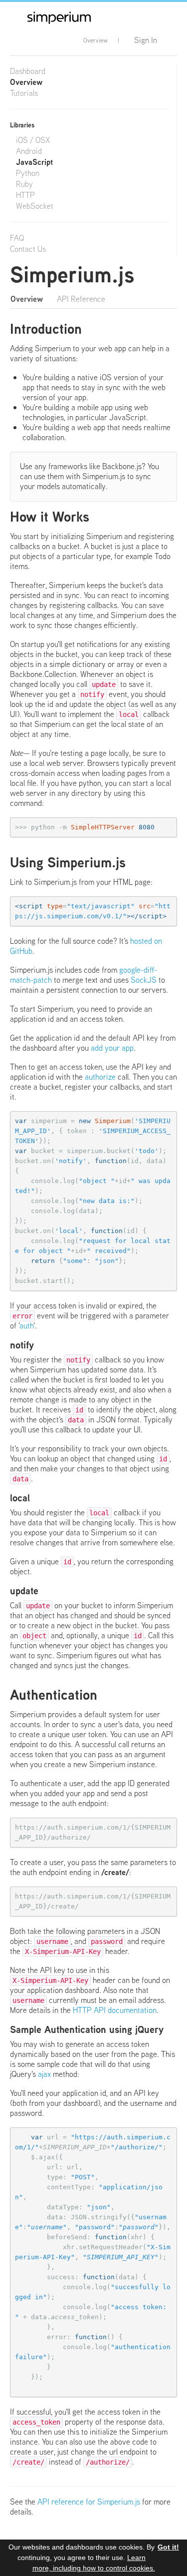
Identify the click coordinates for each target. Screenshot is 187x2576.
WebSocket (35, 206)
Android (29, 151)
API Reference (81, 299)
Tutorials (24, 93)
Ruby (24, 184)
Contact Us (28, 249)
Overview (95, 40)
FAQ (17, 238)
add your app (112, 1048)
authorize (100, 1077)
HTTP (25, 195)
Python (28, 173)
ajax (44, 2074)
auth (26, 1326)
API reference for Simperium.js (89, 2502)
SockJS (144, 980)
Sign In (146, 40)
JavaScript (34, 162)
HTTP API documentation (115, 2010)
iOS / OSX (33, 140)
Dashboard (28, 71)
